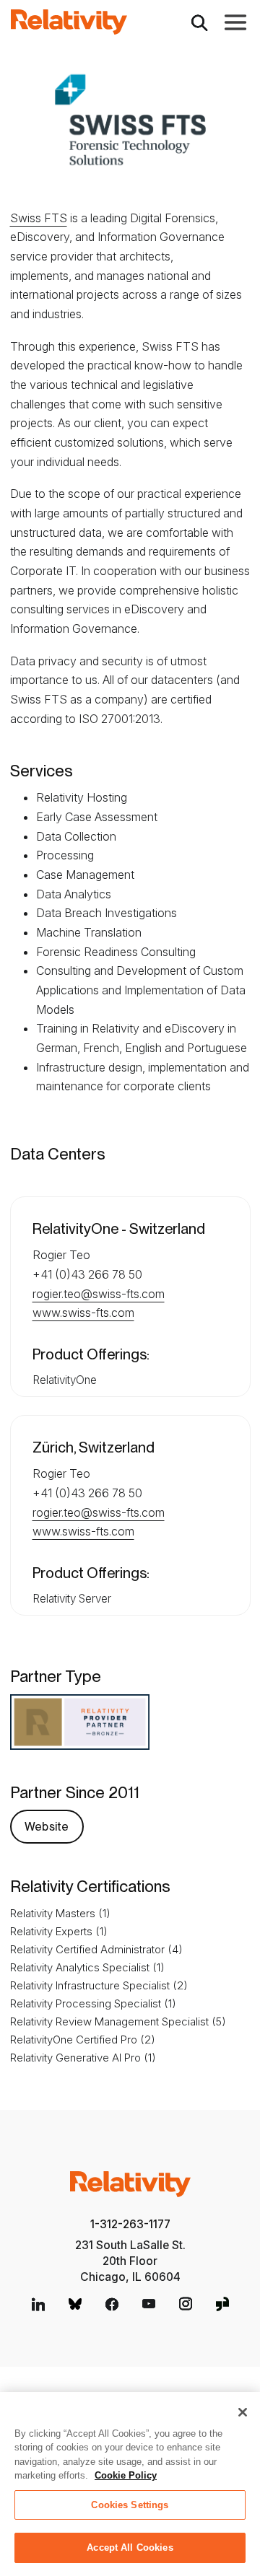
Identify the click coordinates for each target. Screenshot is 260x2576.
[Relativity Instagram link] (186, 2304)
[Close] (243, 2412)
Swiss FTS (39, 218)
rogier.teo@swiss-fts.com (99, 1294)
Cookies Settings (130, 2505)
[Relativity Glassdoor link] (222, 2304)
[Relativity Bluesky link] (75, 2304)
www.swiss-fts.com (83, 1313)
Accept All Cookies (130, 2547)
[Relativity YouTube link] (149, 2304)
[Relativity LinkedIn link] (38, 2304)
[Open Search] (199, 22)
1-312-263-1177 (130, 2224)
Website (47, 1827)
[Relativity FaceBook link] (112, 2304)
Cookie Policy (126, 2475)
